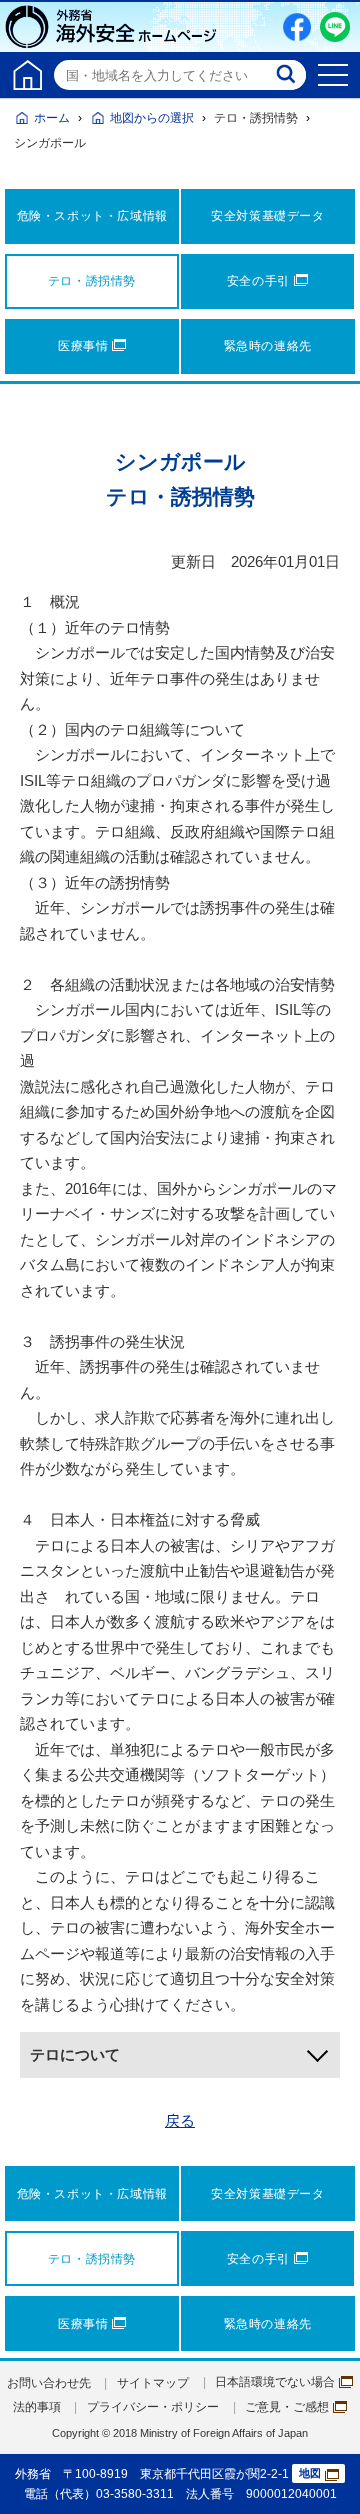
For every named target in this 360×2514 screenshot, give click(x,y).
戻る (180, 2120)
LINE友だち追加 (335, 27)
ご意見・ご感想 (287, 2407)
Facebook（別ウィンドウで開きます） (297, 27)
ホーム (52, 118)
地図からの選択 (152, 118)
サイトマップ (153, 2383)
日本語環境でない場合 (275, 2382)
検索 (288, 75)
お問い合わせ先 (49, 2383)
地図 (310, 2473)
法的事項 (37, 2407)
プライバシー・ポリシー (153, 2407)
